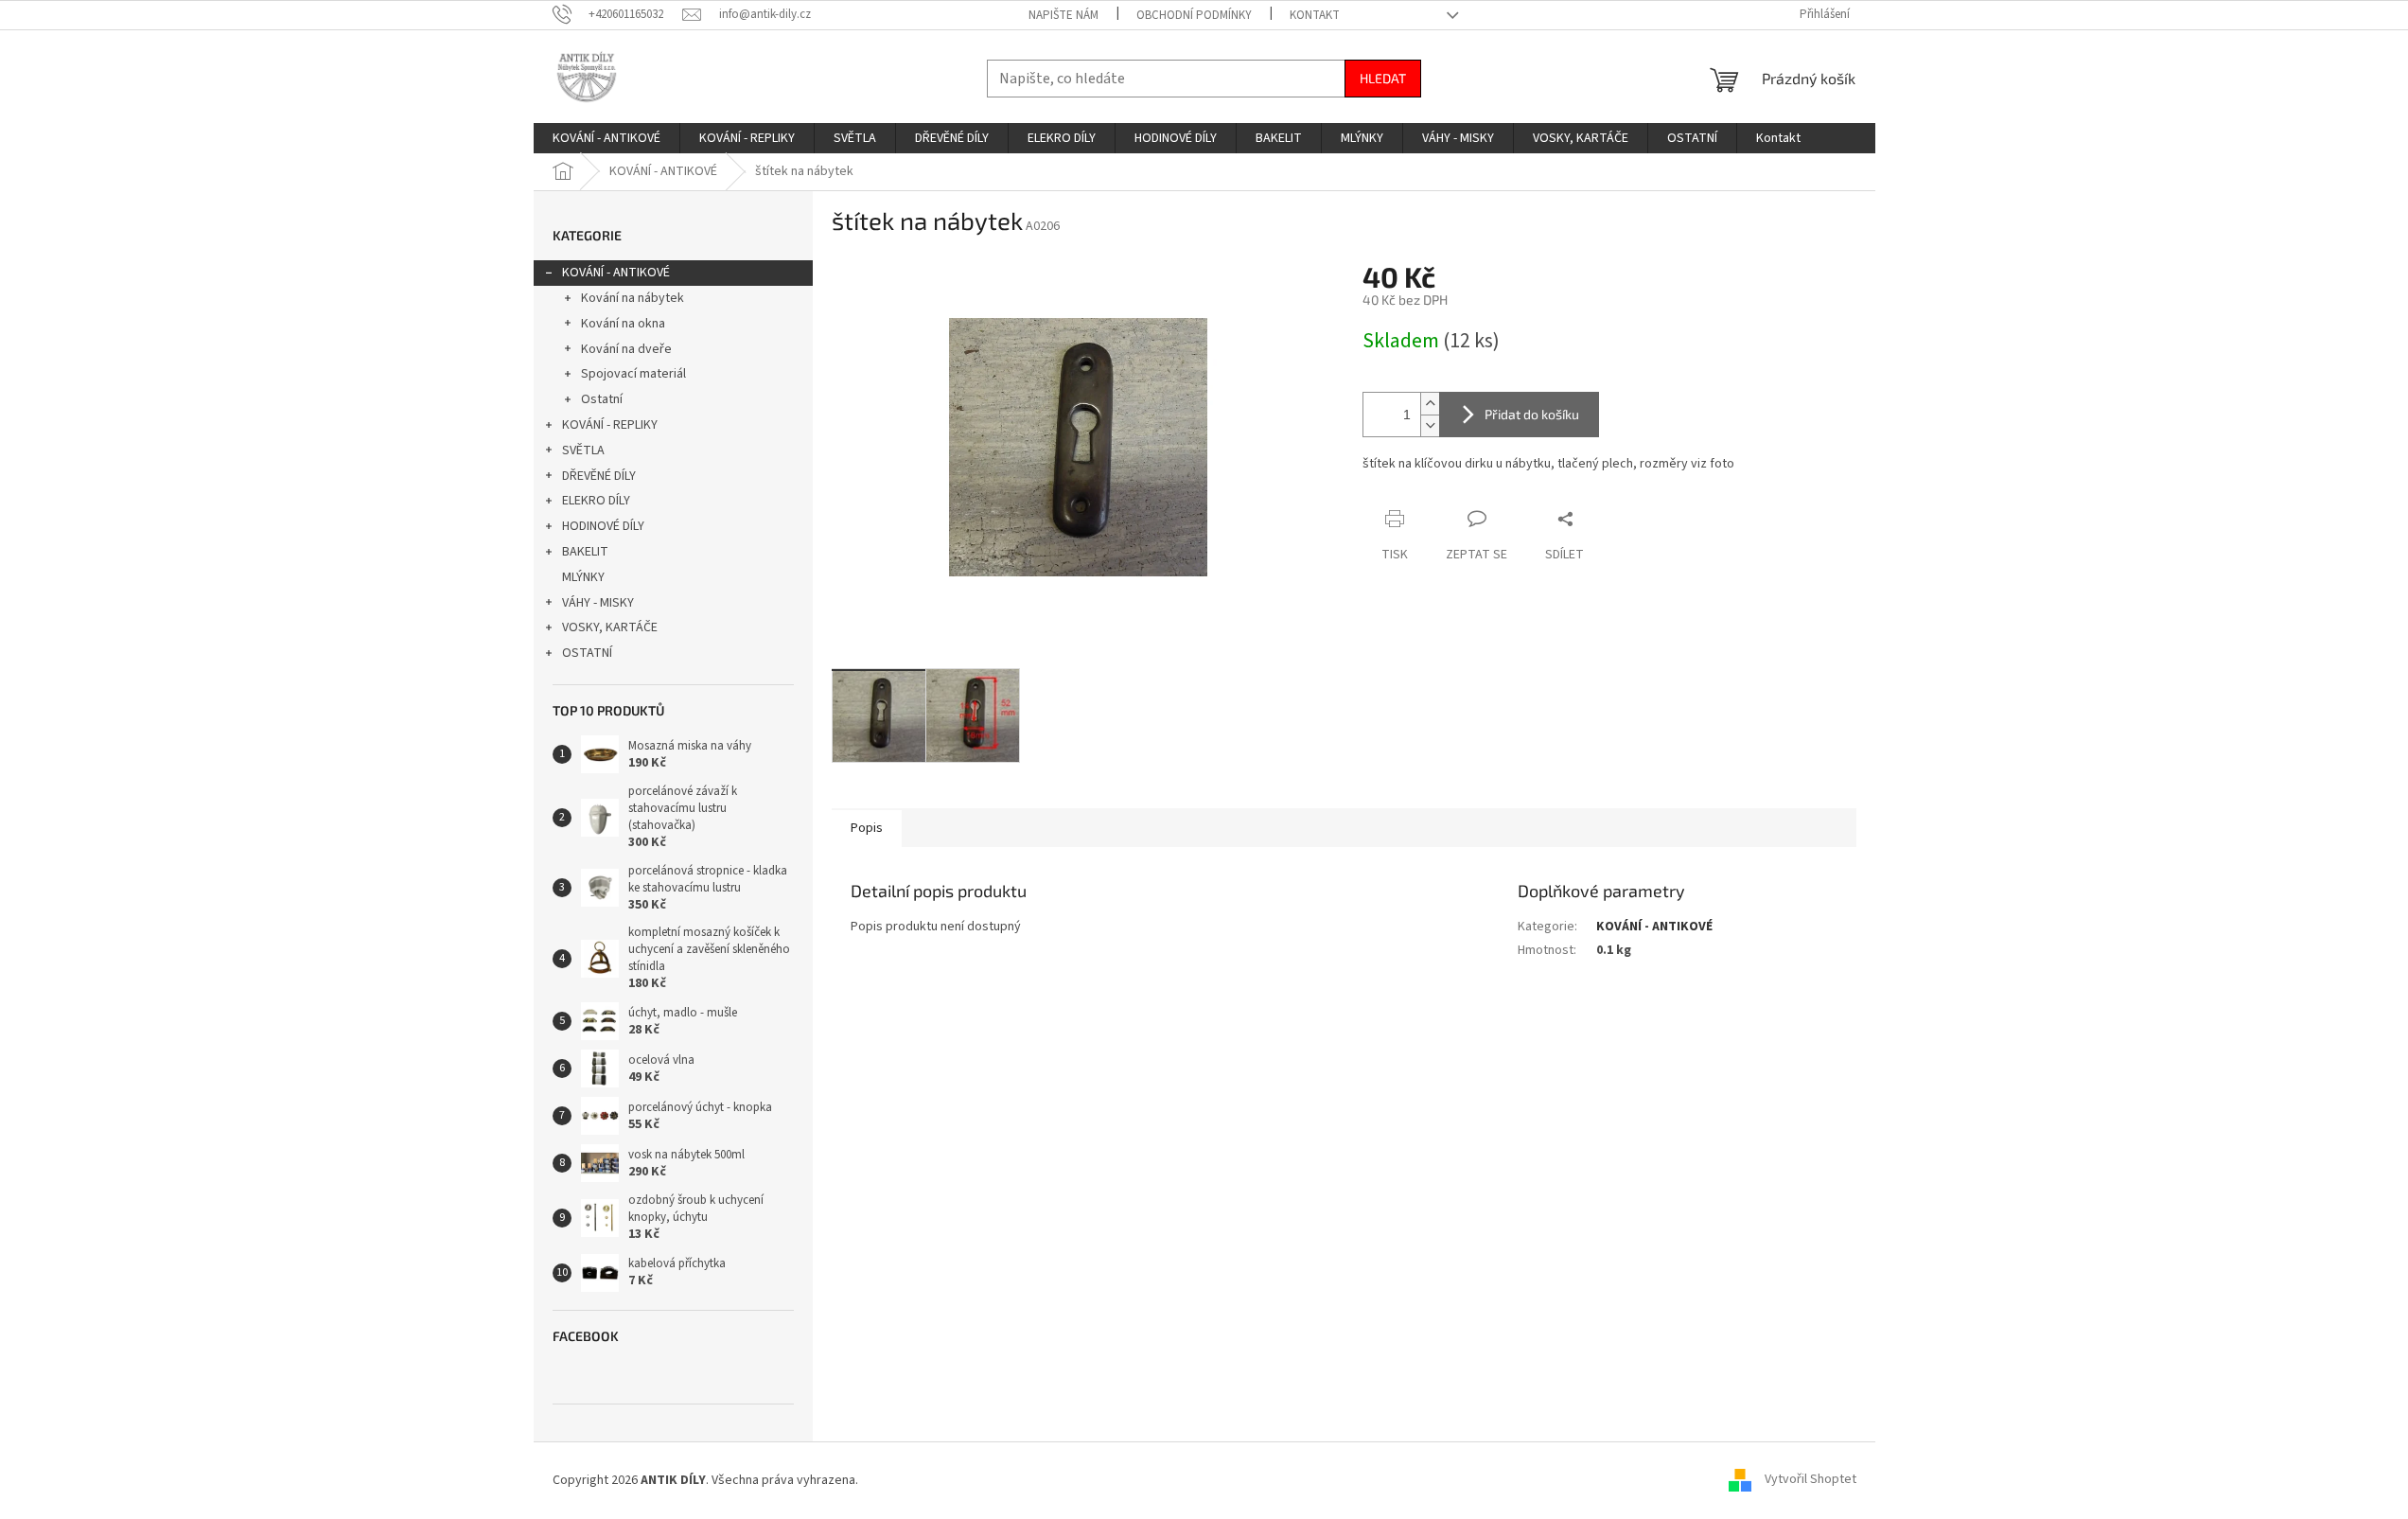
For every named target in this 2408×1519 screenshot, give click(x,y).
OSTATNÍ (587, 653)
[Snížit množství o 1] (1430, 425)
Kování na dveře (626, 349)
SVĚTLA (583, 450)
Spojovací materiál (633, 374)
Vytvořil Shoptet (1810, 1480)
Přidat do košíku (1532, 414)
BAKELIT (585, 552)
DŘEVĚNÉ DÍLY (599, 476)
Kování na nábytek (633, 298)
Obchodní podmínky (1194, 15)
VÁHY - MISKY (598, 603)
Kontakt (1315, 15)
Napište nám (1063, 15)
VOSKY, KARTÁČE (610, 627)
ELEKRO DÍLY (596, 501)
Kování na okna (623, 324)
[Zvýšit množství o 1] (1430, 404)
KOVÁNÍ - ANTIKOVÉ (616, 273)
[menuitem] (606, 138)
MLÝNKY (583, 577)
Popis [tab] (867, 828)
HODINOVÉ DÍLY (603, 526)
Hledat (1383, 78)
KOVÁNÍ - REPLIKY (610, 425)
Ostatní (602, 399)
